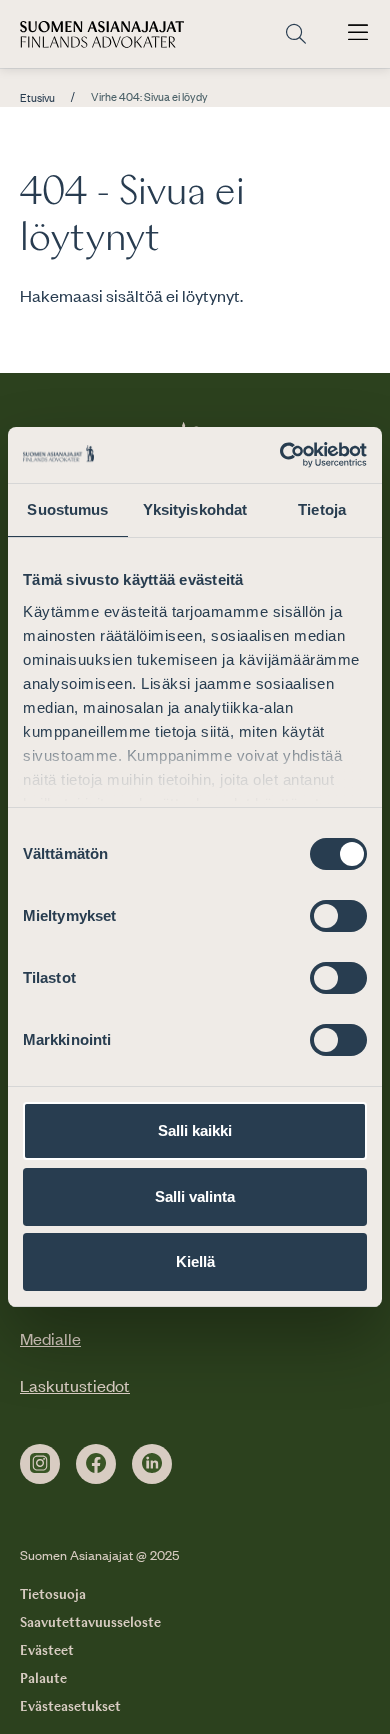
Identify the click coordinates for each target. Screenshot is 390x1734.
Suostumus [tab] (67, 509)
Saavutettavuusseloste (90, 1623)
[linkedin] (152, 1464)
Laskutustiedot (75, 1385)
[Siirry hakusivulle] (296, 34)
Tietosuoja (53, 1595)
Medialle (50, 1338)
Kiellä (195, 1261)
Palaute (43, 1679)
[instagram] (40, 1464)
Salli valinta (195, 1196)
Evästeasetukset (70, 1707)
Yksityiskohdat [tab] (195, 509)
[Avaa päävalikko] (358, 34)
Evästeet (47, 1651)
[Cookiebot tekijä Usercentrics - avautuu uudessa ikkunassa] (280, 455)
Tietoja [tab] (322, 509)
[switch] (338, 916)
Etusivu (37, 98)
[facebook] (96, 1464)
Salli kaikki (195, 1130)
